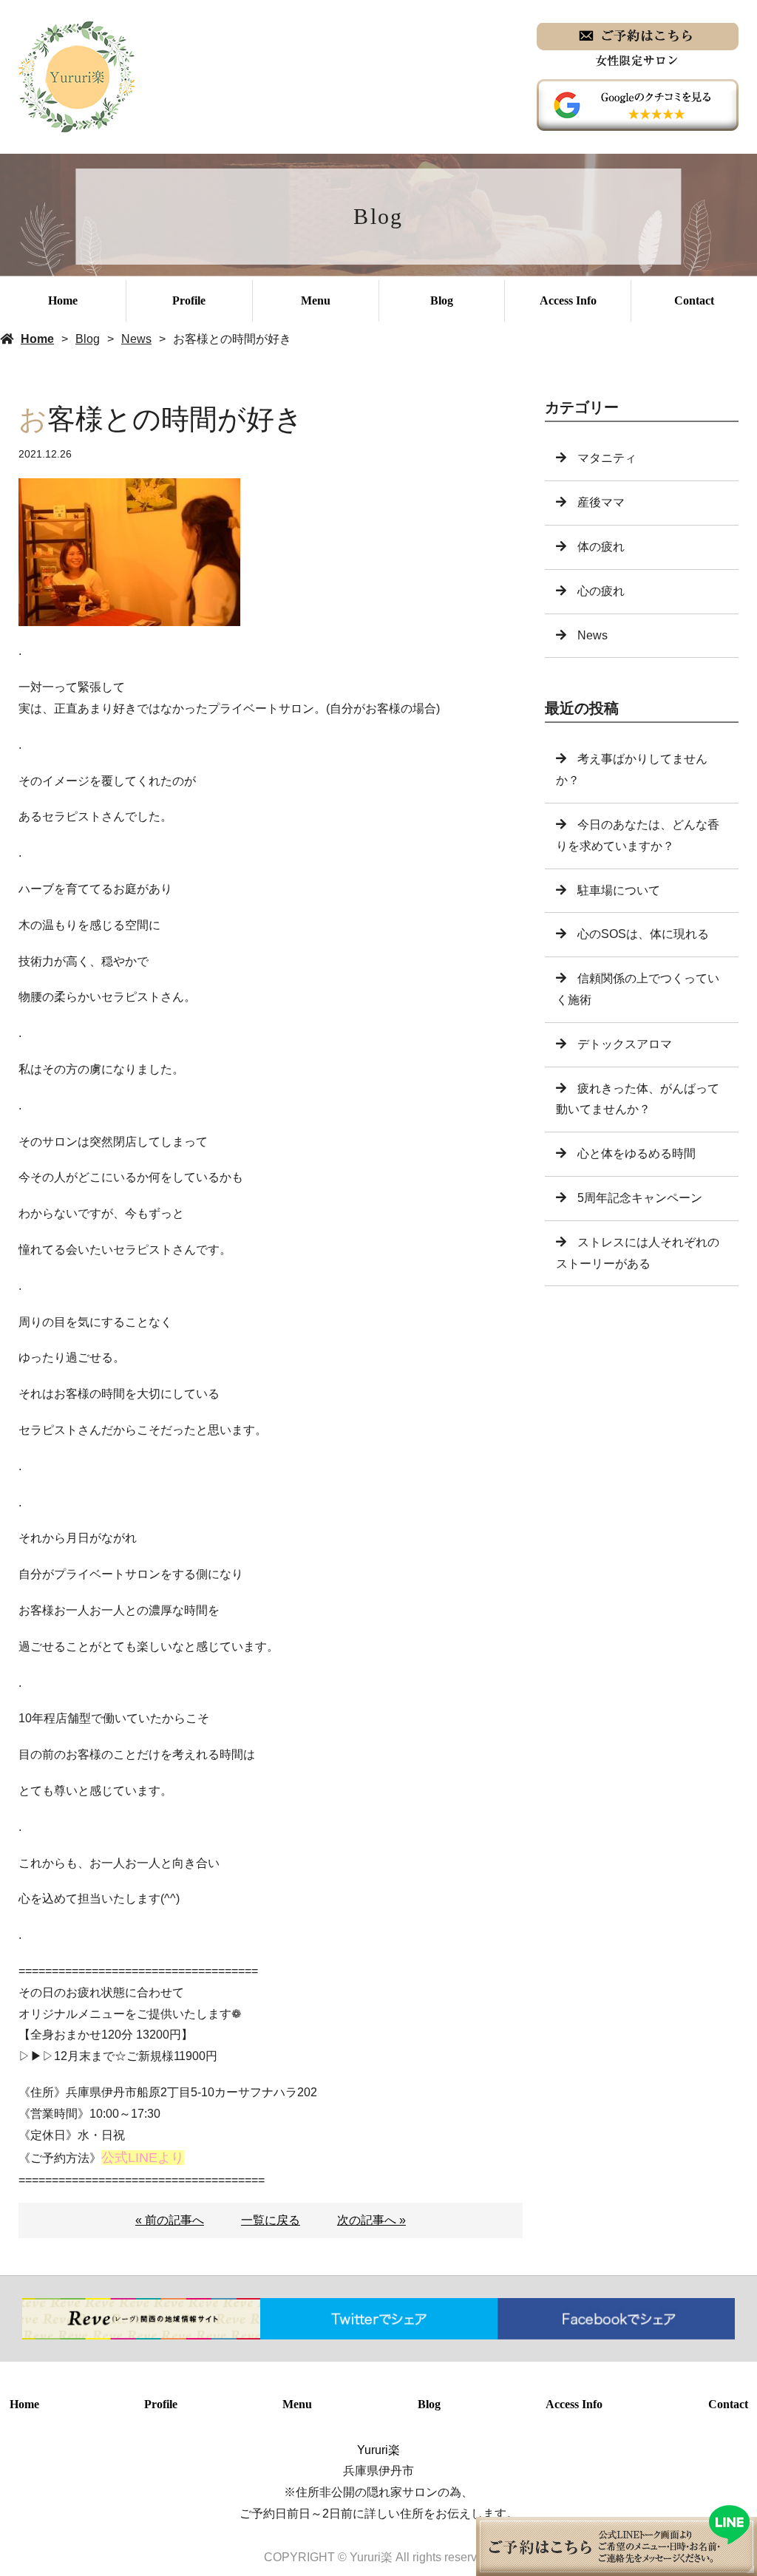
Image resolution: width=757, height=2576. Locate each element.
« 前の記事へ (170, 2220)
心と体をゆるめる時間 (637, 1153)
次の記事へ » (371, 2220)
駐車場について (619, 890)
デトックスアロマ (625, 1044)
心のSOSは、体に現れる (643, 934)
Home (63, 300)
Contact (694, 300)
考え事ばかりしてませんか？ (632, 769)
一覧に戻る (271, 2220)
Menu (316, 300)
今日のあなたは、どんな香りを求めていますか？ (638, 835)
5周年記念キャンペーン (640, 1198)
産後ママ (601, 502)
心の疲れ (601, 591)
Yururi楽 (378, 2450)
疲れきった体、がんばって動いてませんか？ (638, 1099)
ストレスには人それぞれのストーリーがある (638, 1253)
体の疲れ (601, 547)
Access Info (568, 300)
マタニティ (607, 458)
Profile (189, 300)
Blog (442, 300)
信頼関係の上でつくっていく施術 (638, 989)
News (136, 339)
